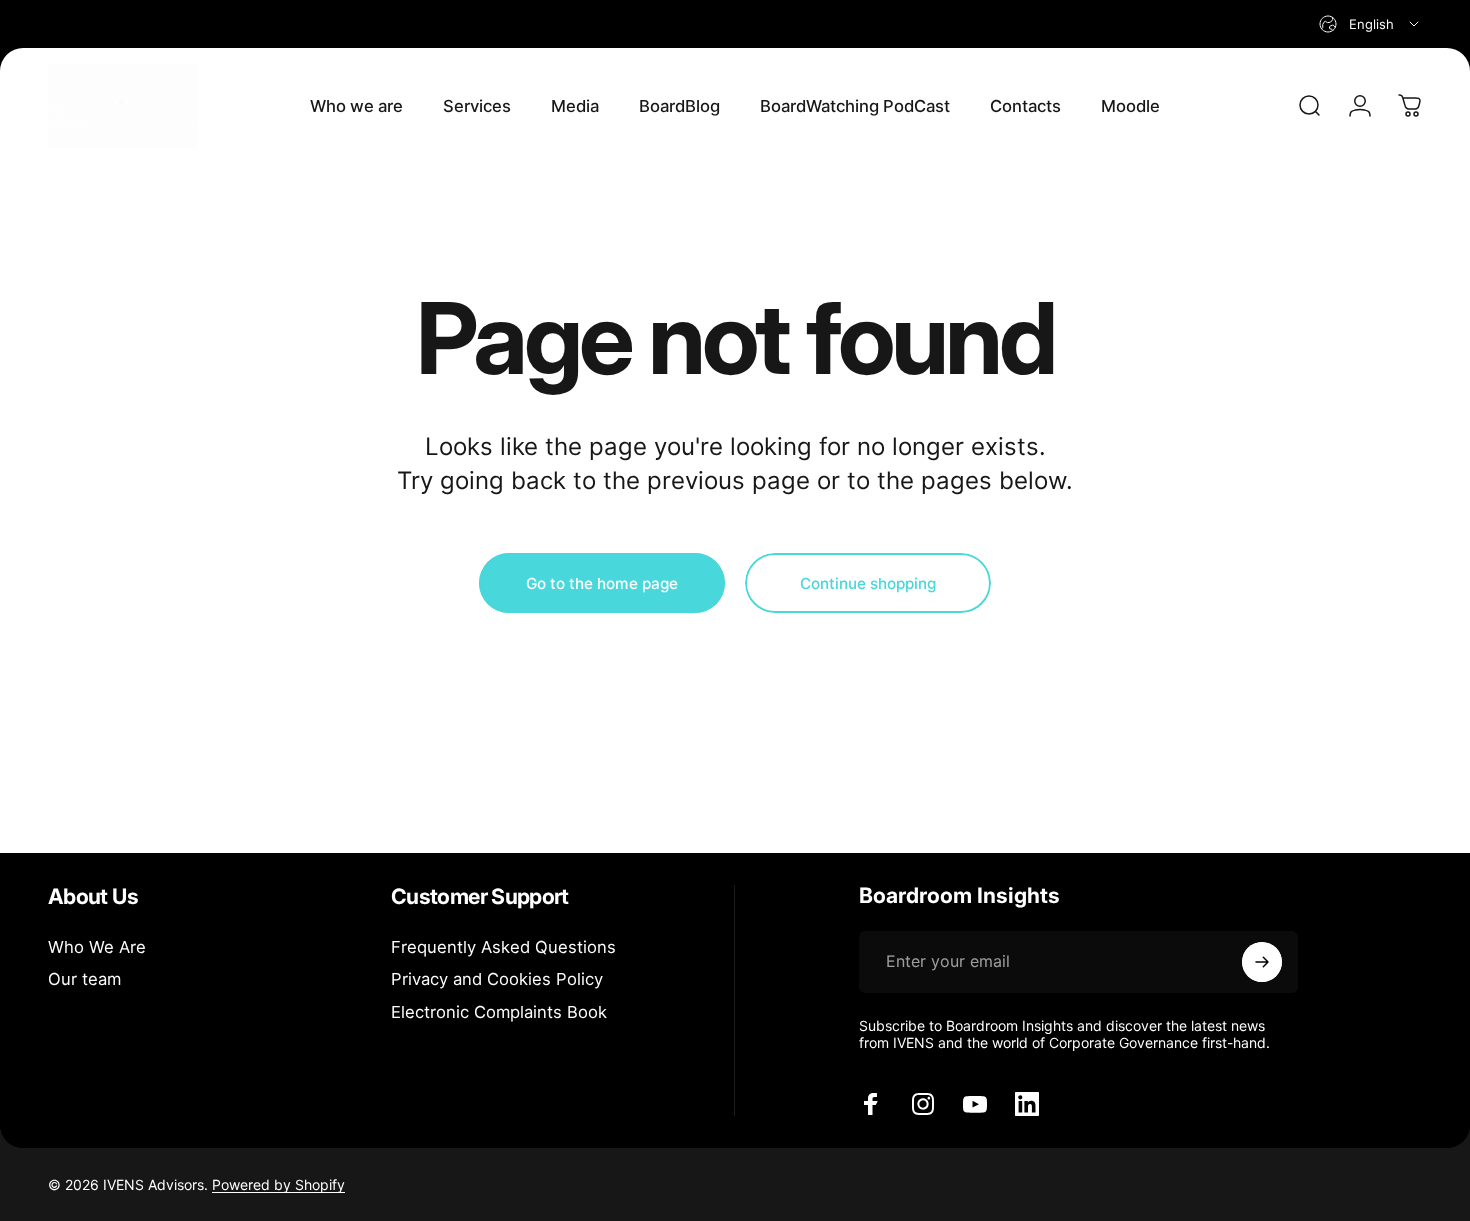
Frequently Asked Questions (503, 947)
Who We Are (97, 947)
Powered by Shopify (278, 1184)
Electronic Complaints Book (499, 1012)
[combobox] (1370, 24)
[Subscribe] (1262, 962)
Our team (84, 979)
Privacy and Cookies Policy (497, 979)
